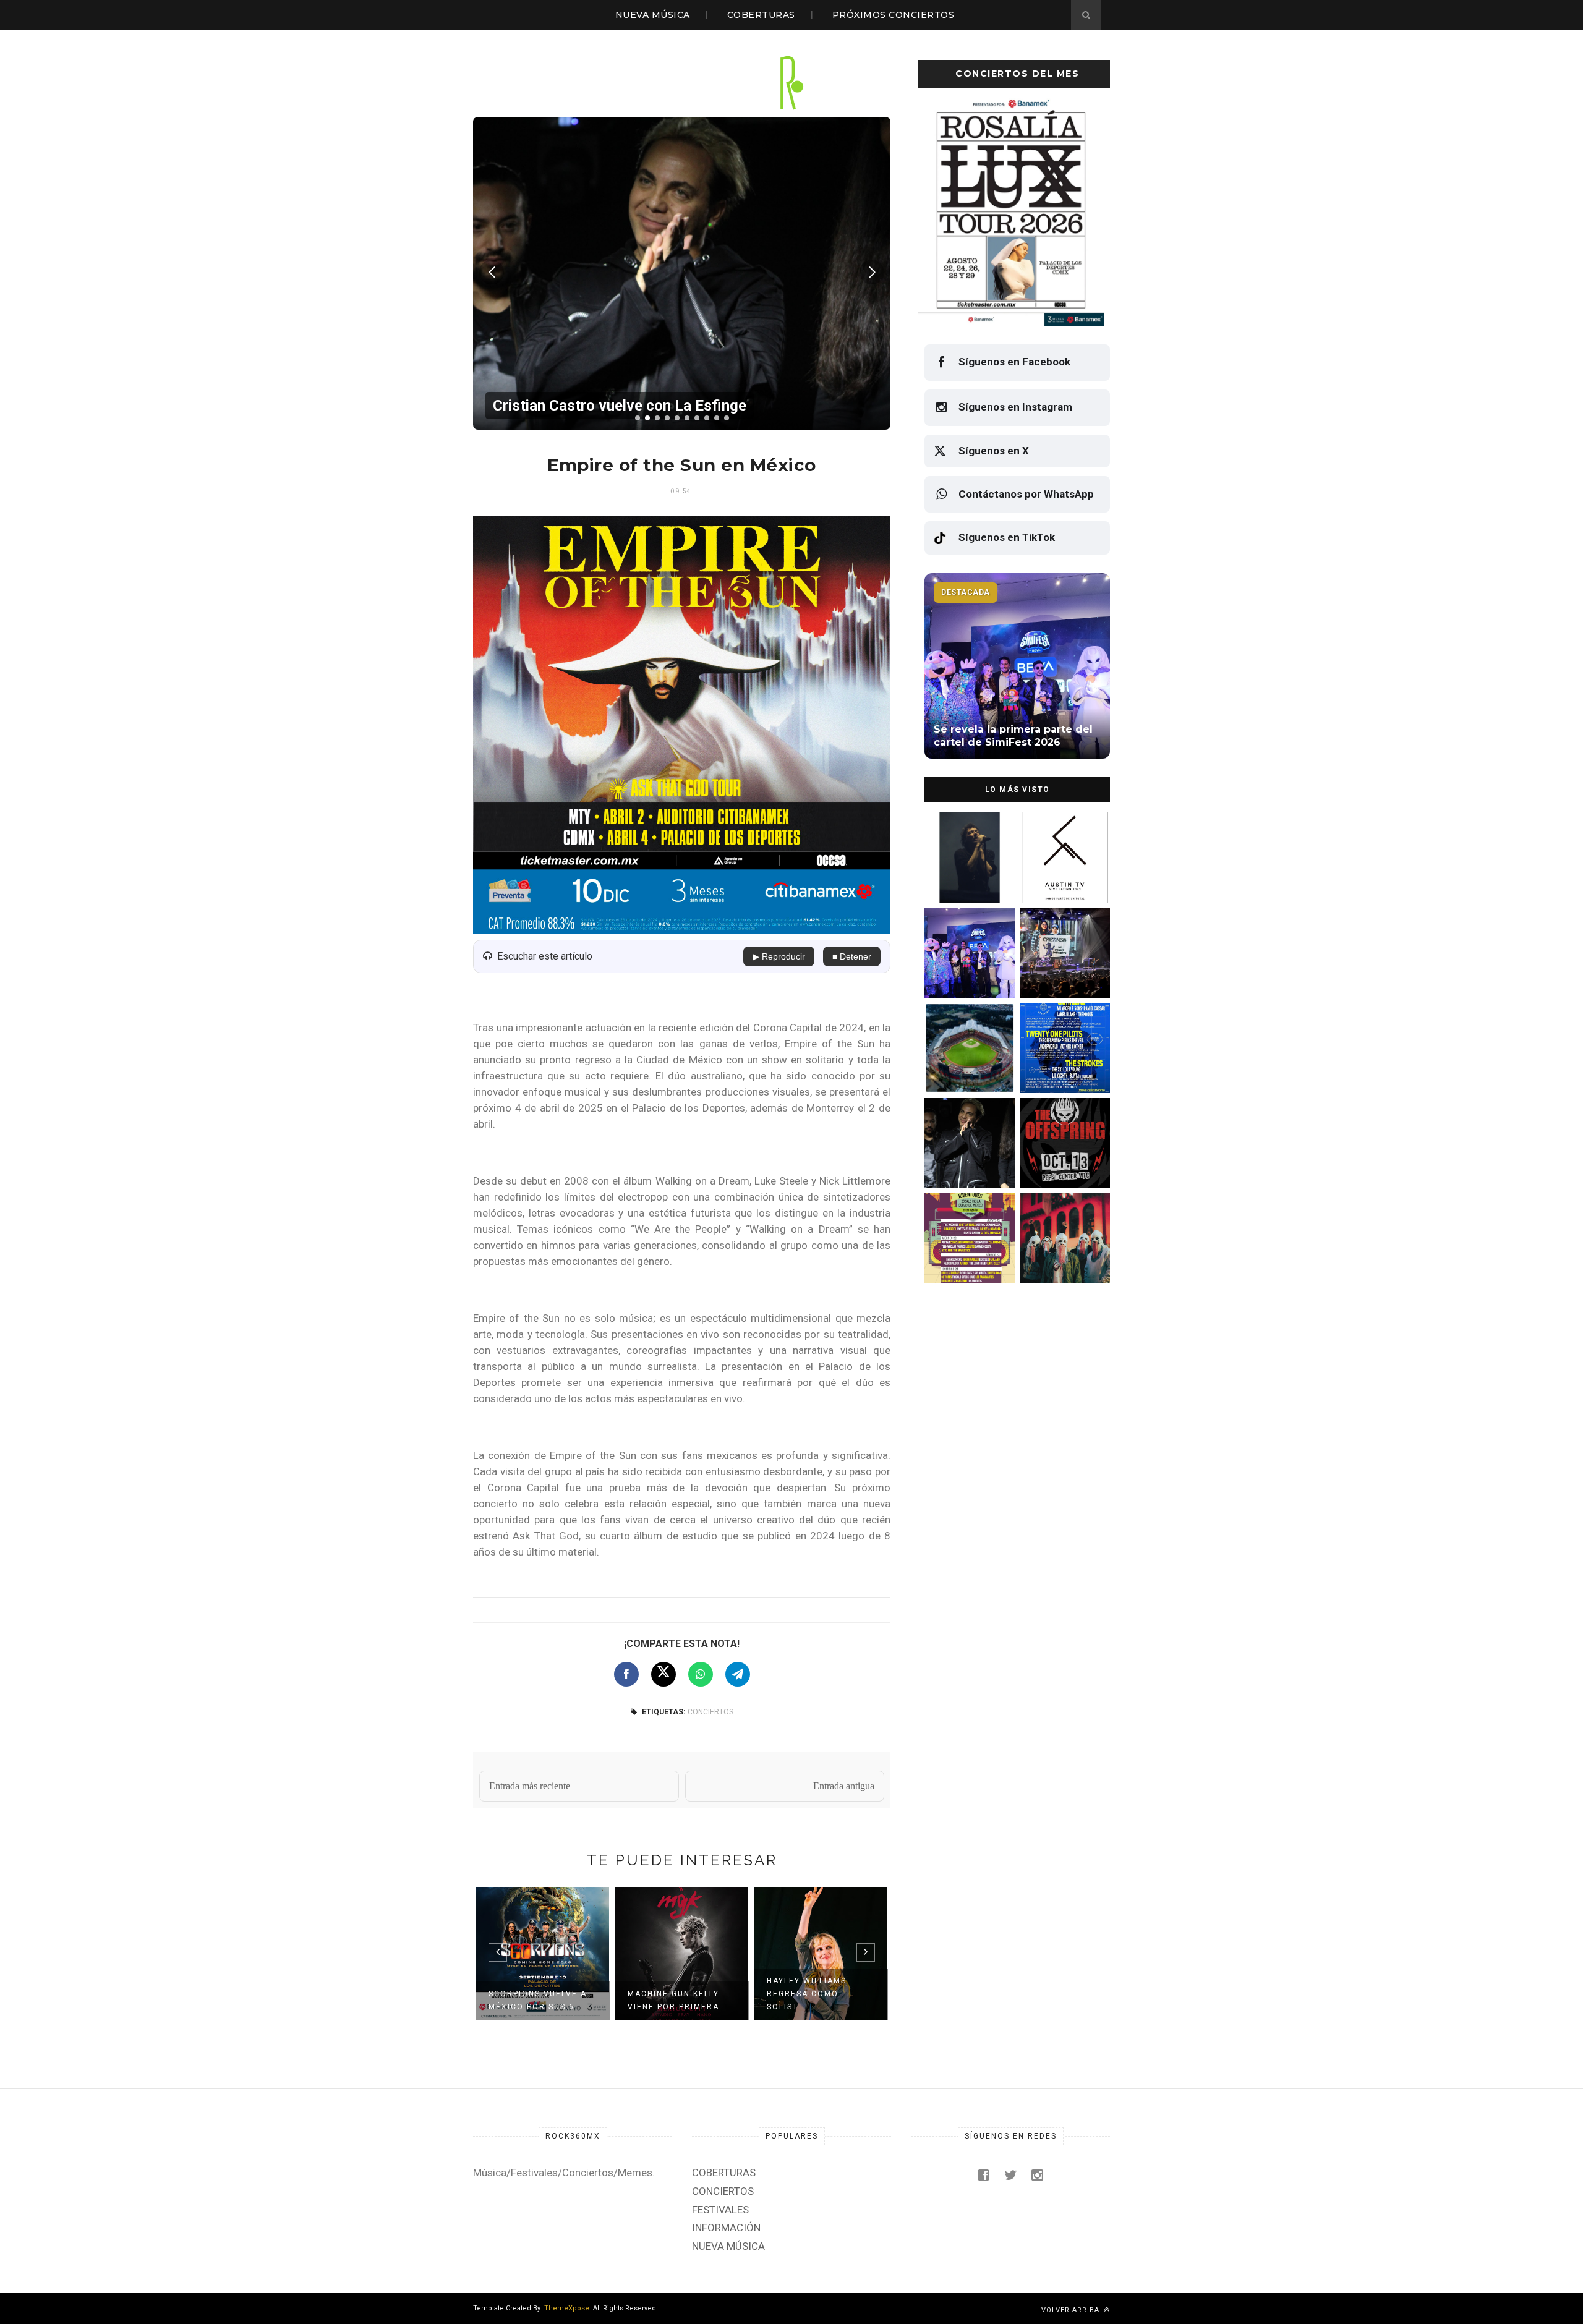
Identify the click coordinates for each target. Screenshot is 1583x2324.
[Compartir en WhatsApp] (701, 1674)
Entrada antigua (844, 1786)
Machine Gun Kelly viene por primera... (539, 2000)
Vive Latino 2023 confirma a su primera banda (1063, 876)
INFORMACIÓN (726, 2228)
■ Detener (852, 956)
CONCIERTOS (710, 1712)
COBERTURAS (761, 15)
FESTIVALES (720, 2210)
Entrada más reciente (530, 1786)
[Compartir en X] (663, 1674)
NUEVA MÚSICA (653, 15)
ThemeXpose (567, 2308)
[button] (638, 418)
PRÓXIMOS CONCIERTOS (894, 15)
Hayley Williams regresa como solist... (668, 1994)
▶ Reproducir (779, 956)
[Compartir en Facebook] (626, 1674)
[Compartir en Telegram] (738, 1674)
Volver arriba (1072, 2310)
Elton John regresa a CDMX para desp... (817, 2000)
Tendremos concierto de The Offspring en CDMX (1063, 1162)
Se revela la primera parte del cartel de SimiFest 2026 (964, 972)
